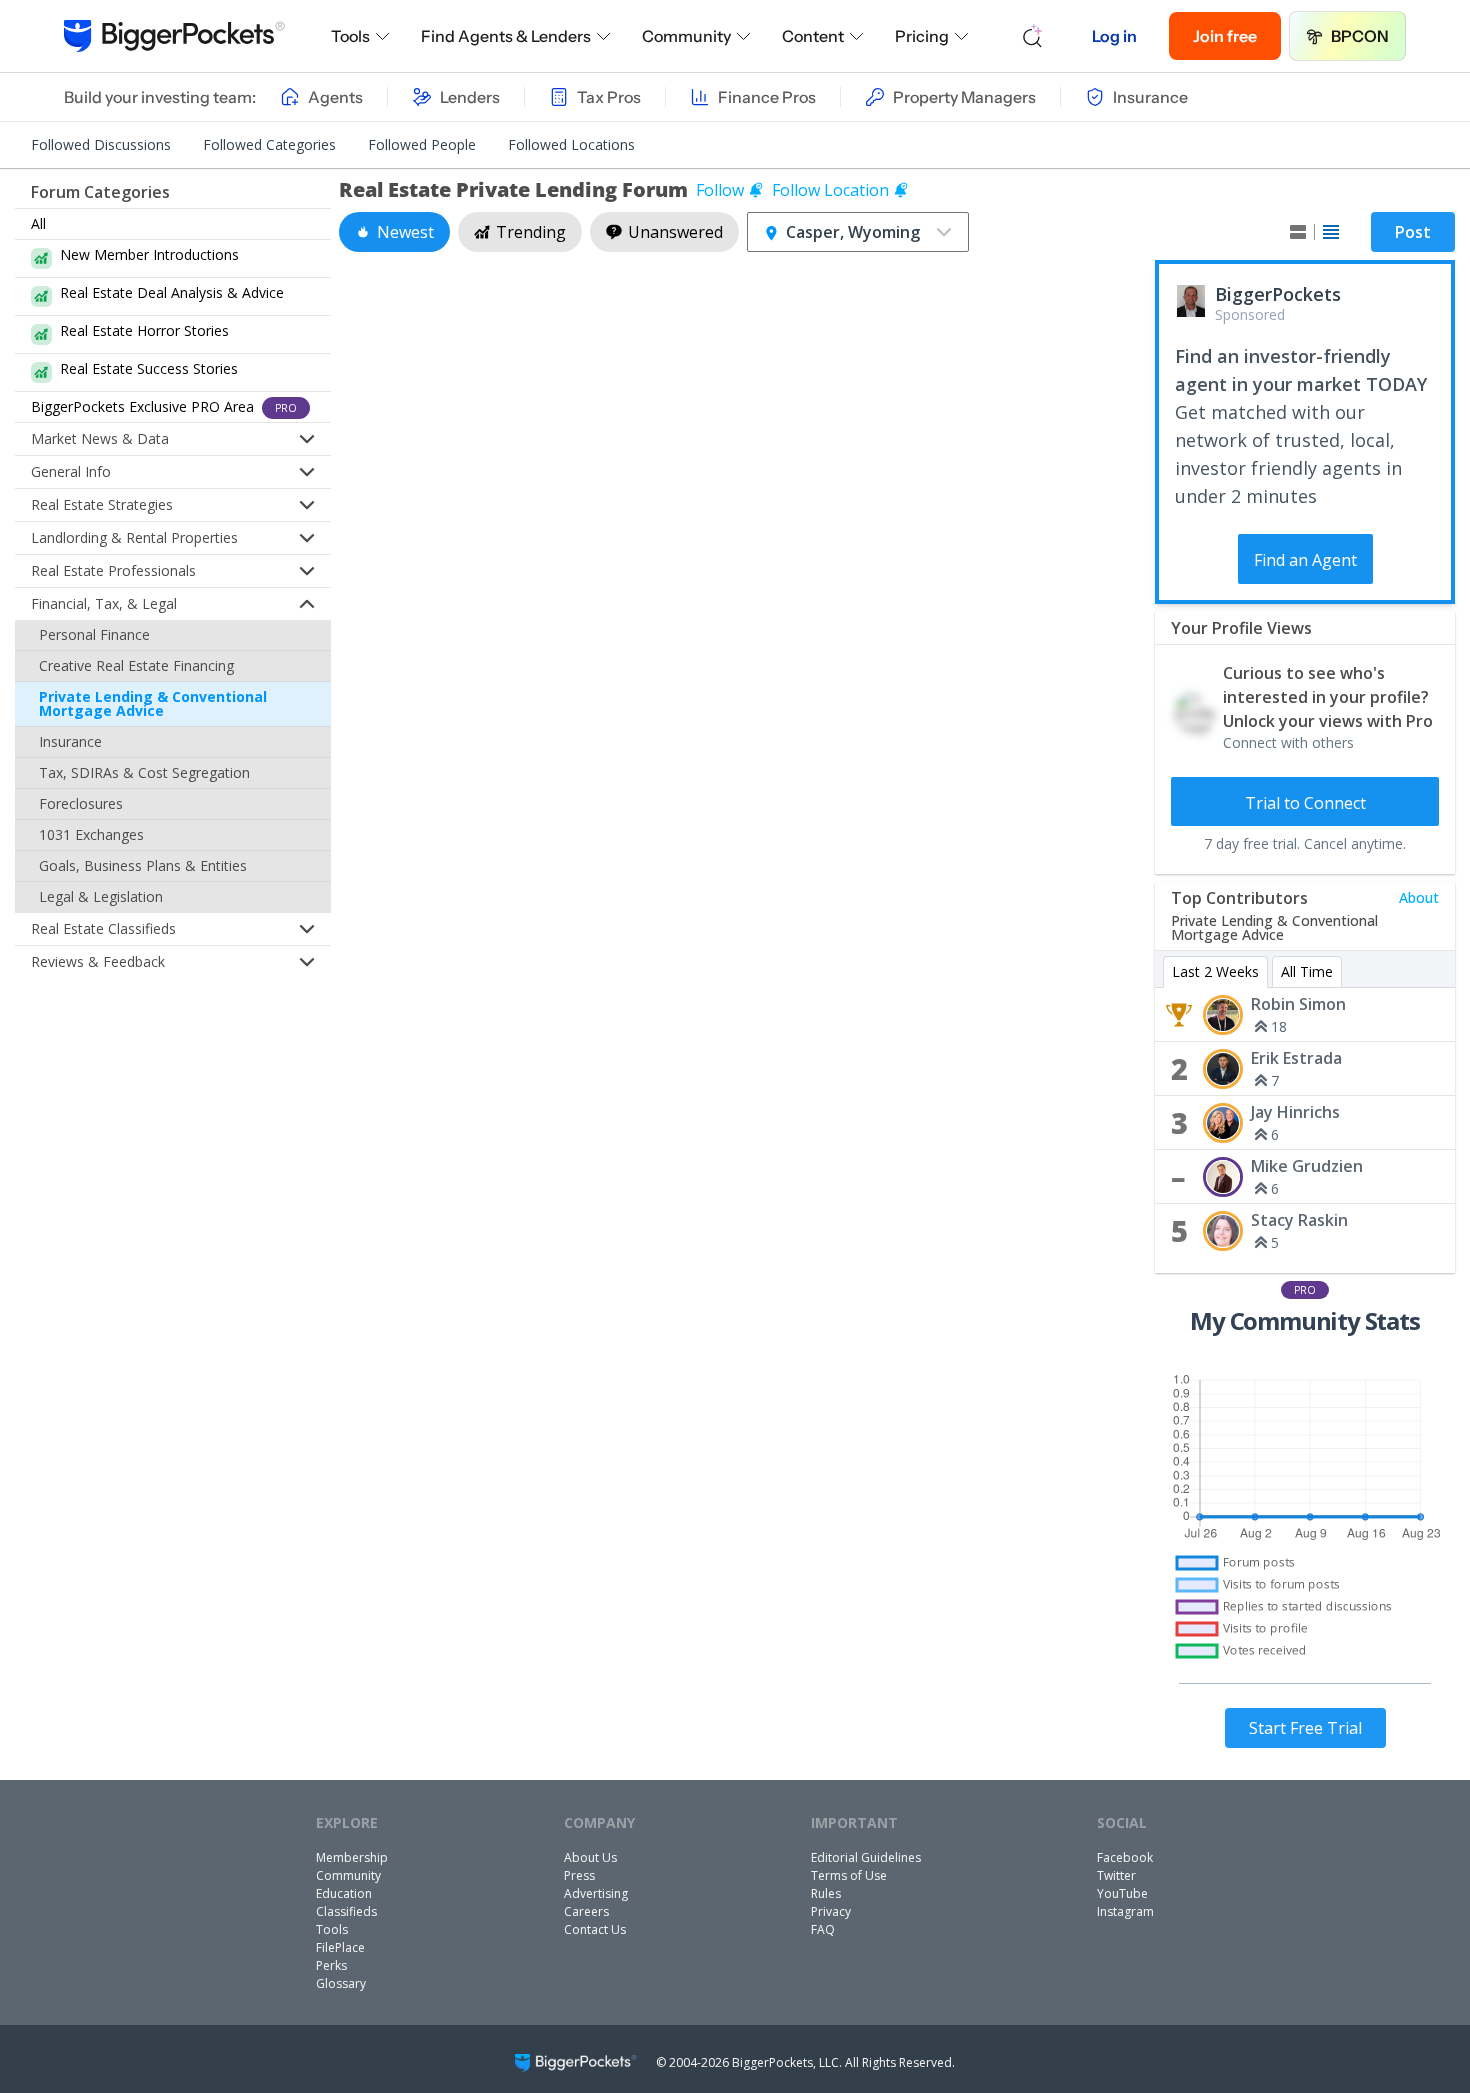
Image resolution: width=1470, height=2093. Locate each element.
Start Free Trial (1305, 1728)
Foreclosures (81, 803)
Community (686, 36)
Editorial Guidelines (866, 1857)
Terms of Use (849, 1875)
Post (1413, 232)
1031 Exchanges (91, 834)
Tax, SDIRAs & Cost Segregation (144, 772)
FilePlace (340, 1947)
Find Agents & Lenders (506, 36)
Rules (826, 1893)
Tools (350, 36)
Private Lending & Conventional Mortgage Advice (153, 703)
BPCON (1360, 36)
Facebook (1125, 1857)
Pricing (922, 36)
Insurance (70, 741)
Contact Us (595, 1929)
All (38, 223)
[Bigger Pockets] (174, 36)
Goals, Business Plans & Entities (143, 865)
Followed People (422, 144)
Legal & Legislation (101, 896)
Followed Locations (571, 144)
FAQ (823, 1929)
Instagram (1125, 1911)
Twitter (1116, 1875)
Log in (1114, 36)
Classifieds (346, 1911)
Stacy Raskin (1299, 1220)
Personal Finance (94, 634)
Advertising (596, 1893)
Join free (1225, 36)
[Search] (1033, 36)
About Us (590, 1857)
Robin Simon (1298, 1004)
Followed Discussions (101, 144)
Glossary (341, 1983)
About (1419, 897)
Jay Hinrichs (1295, 1112)
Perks (331, 1965)
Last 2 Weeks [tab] (1215, 971)
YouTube (1122, 1893)
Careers (586, 1911)
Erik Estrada (1296, 1058)
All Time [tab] (1307, 971)
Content (813, 36)
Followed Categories (269, 144)
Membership (352, 1857)
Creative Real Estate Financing (136, 665)
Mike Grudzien (1307, 1166)
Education (344, 1893)
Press (579, 1875)
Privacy (831, 1911)
